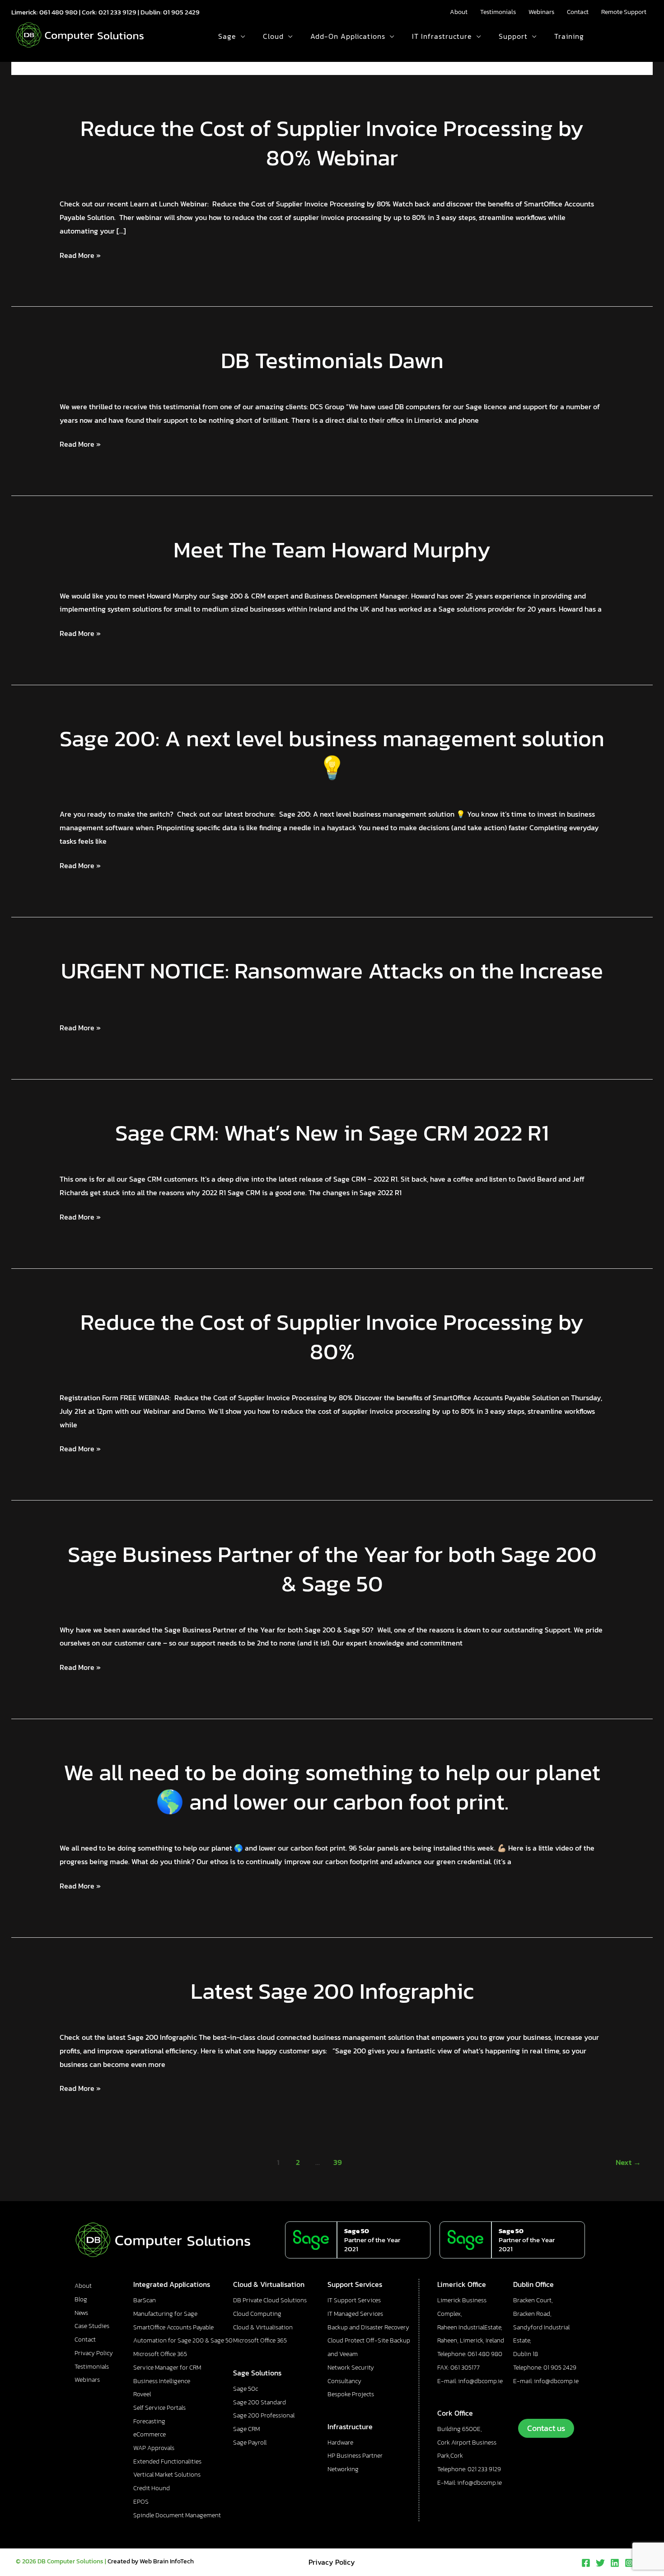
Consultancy (344, 2381)
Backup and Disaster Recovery (368, 2327)
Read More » (80, 255)
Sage (227, 36)
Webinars (541, 12)
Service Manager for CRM (167, 2368)
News (81, 2313)
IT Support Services (354, 2300)
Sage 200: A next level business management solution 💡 (332, 753)
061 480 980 (58, 12)
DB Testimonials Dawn (332, 360)
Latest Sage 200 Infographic (332, 1991)
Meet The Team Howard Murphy (332, 549)
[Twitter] (600, 2563)
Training (569, 36)
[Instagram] (629, 2563)
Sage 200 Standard (260, 2402)
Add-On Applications (348, 36)
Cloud (273, 36)
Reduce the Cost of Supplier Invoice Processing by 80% (332, 1337)
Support (513, 36)
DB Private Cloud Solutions (270, 2300)
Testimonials (498, 12)
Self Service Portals (159, 2408)
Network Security (351, 2368)
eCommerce (150, 2434)
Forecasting (149, 2421)
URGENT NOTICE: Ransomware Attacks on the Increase (332, 970)
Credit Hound (152, 2488)
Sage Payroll (250, 2443)
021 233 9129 (117, 12)
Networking (343, 2469)
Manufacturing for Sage (165, 2314)
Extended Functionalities (167, 2461)
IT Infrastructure (442, 36)
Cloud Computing (257, 2314)
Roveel (142, 2394)
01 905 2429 (181, 12)
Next (628, 2162)
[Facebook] (586, 2563)
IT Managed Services (355, 2314)
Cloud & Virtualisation (263, 2327)
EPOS (141, 2502)
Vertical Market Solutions (167, 2475)
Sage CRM (246, 2429)
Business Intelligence (162, 2381)
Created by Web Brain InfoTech (151, 2561)
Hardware (340, 2443)
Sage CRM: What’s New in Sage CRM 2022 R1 (332, 1133)
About (459, 12)
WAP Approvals (154, 2448)
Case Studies (92, 2326)
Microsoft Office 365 (160, 2354)
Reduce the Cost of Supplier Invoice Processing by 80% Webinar (332, 143)
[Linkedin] (615, 2563)
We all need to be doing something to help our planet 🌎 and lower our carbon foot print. (332, 1787)
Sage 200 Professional (264, 2415)
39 (338, 2162)
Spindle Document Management (177, 2515)
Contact (578, 12)
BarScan (145, 2300)
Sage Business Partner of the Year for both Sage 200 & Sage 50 (332, 1569)
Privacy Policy (94, 2353)
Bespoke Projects (351, 2394)
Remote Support (624, 12)
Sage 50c (245, 2389)
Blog (81, 2299)
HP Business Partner (355, 2456)
